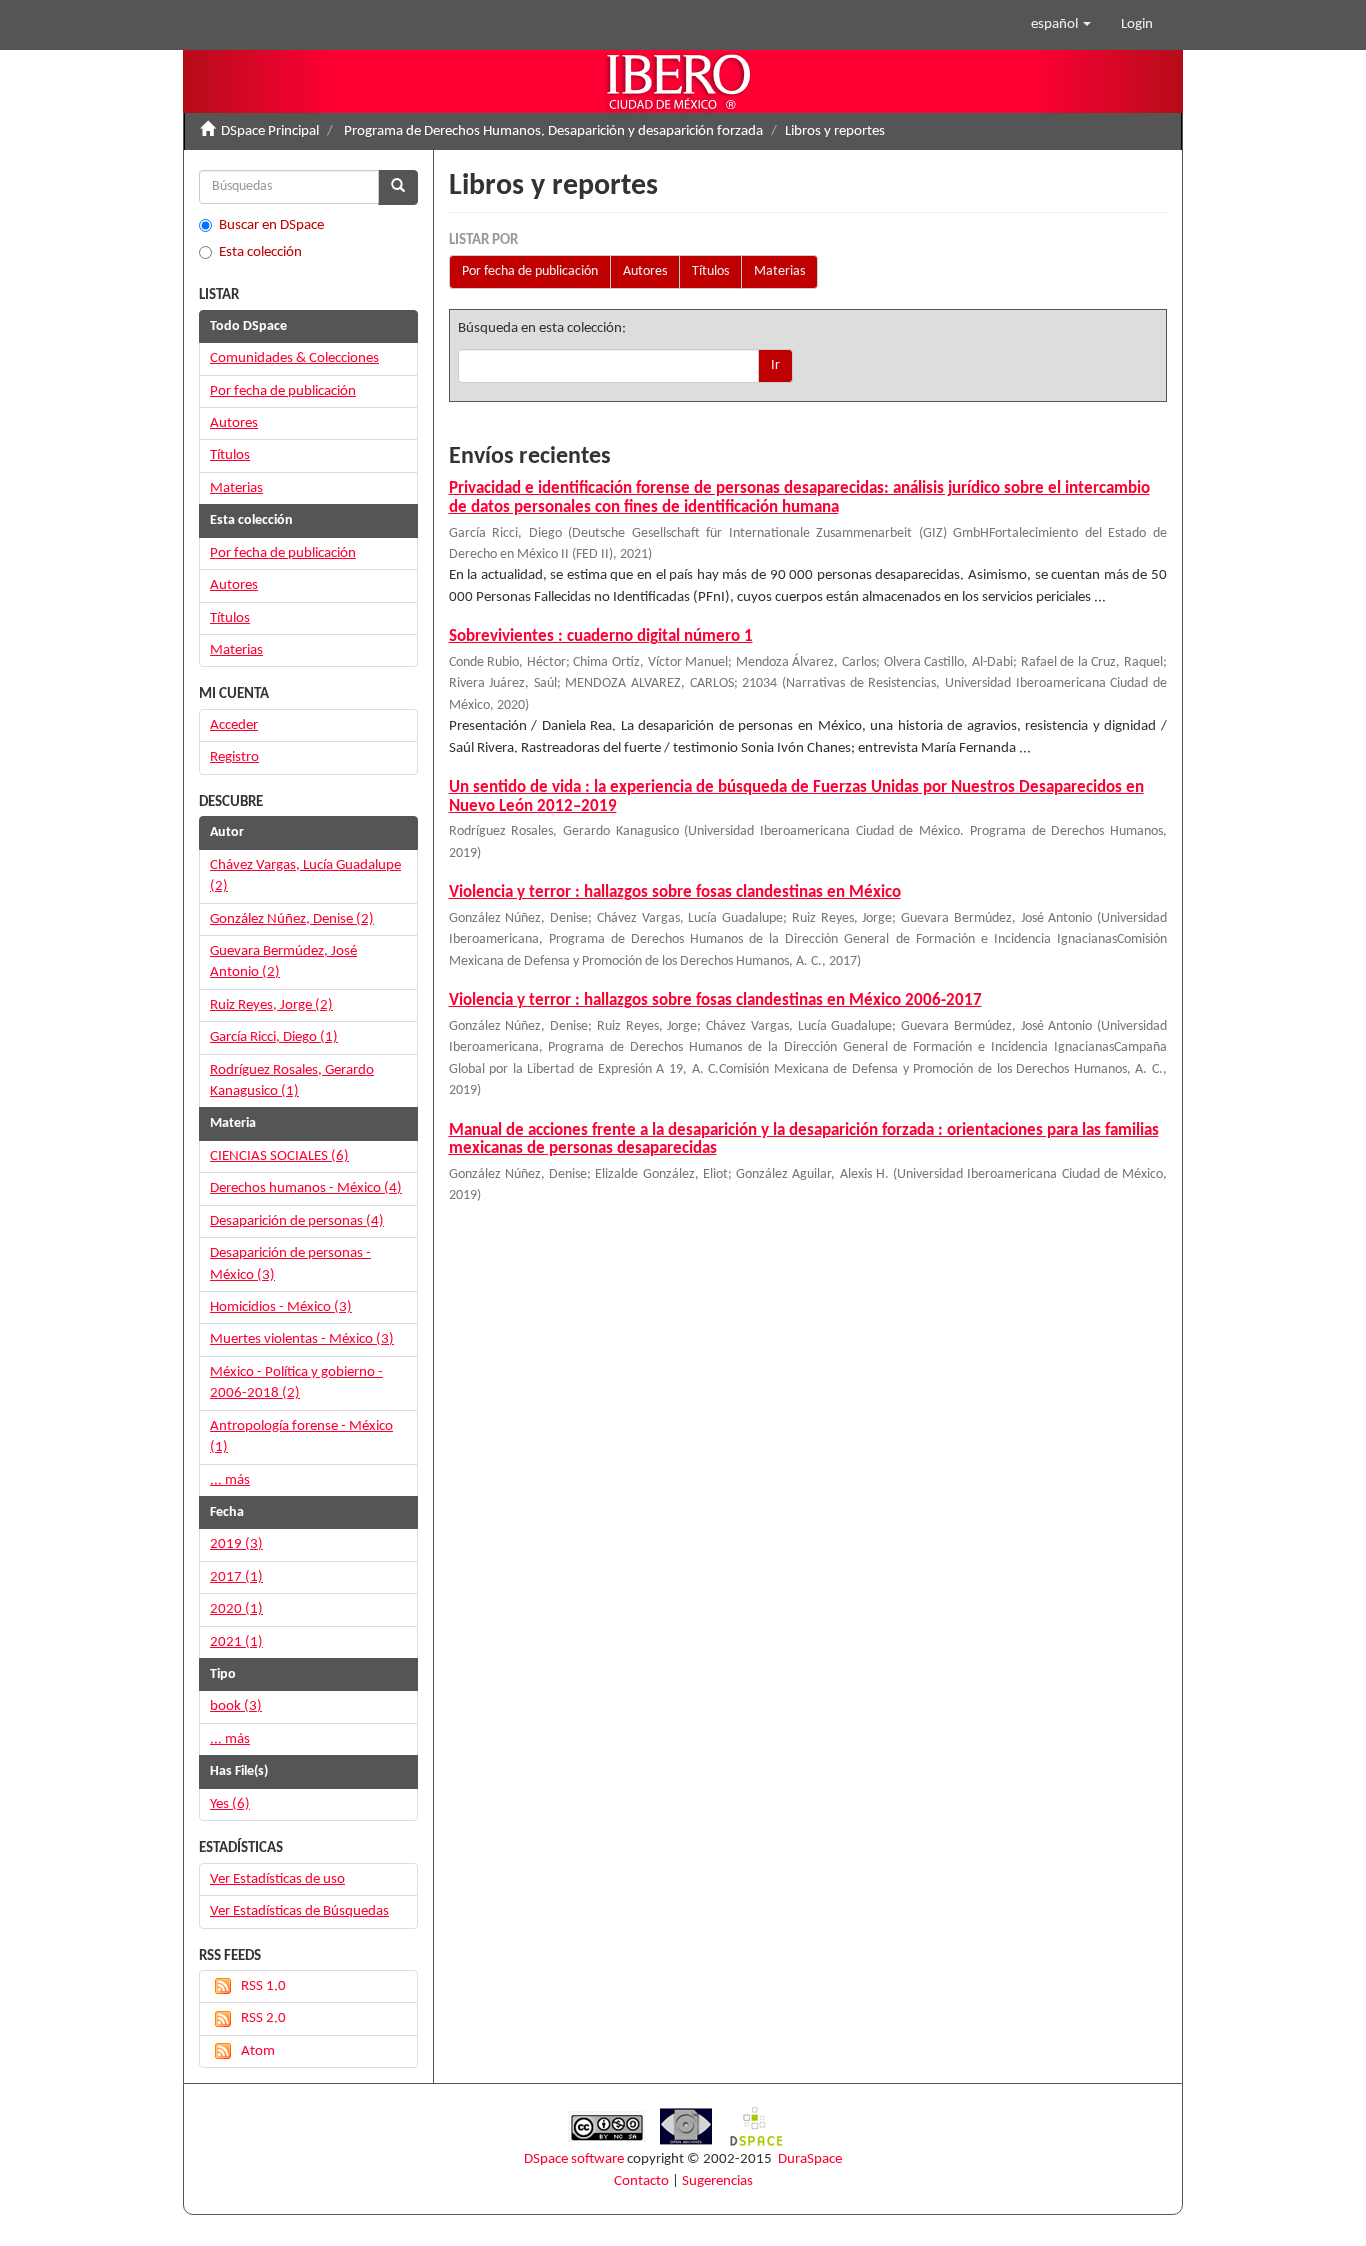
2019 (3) (236, 1544)
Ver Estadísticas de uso (277, 1879)
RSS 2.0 (263, 2018)
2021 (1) (236, 1642)
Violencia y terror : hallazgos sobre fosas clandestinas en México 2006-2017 (715, 1000)
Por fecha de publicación (530, 271)
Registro (234, 757)
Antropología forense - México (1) (301, 1437)
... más (230, 1480)
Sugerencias (717, 2181)
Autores (645, 271)
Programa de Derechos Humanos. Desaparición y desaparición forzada (553, 131)
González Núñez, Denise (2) (292, 919)
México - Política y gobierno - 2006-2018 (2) (296, 1383)
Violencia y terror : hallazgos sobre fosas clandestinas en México (675, 892)
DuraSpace (810, 2159)
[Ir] (398, 187)
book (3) (236, 1706)
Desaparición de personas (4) (297, 1221)
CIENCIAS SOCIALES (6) (279, 1156)
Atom (258, 2051)
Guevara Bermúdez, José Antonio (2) (283, 962)
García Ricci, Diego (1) (274, 1037)
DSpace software (574, 2159)
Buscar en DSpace (271, 225)
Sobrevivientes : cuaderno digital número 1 (601, 636)
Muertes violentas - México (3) (302, 1339)
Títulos (710, 271)
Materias (779, 271)
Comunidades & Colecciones (294, 358)
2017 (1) (236, 1577)
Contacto (641, 2181)
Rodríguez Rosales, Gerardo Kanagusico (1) (292, 1081)
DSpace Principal (270, 131)
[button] (1061, 25)
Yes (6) (230, 1804)
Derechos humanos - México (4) (306, 1188)
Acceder (234, 725)
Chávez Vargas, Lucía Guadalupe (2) (305, 876)
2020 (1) (236, 1609)
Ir (775, 365)
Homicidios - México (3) (281, 1307)
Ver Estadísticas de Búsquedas (299, 1911)
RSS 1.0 (263, 1986)
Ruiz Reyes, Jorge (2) (271, 1005)
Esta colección (260, 252)
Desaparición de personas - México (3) (290, 1264)
